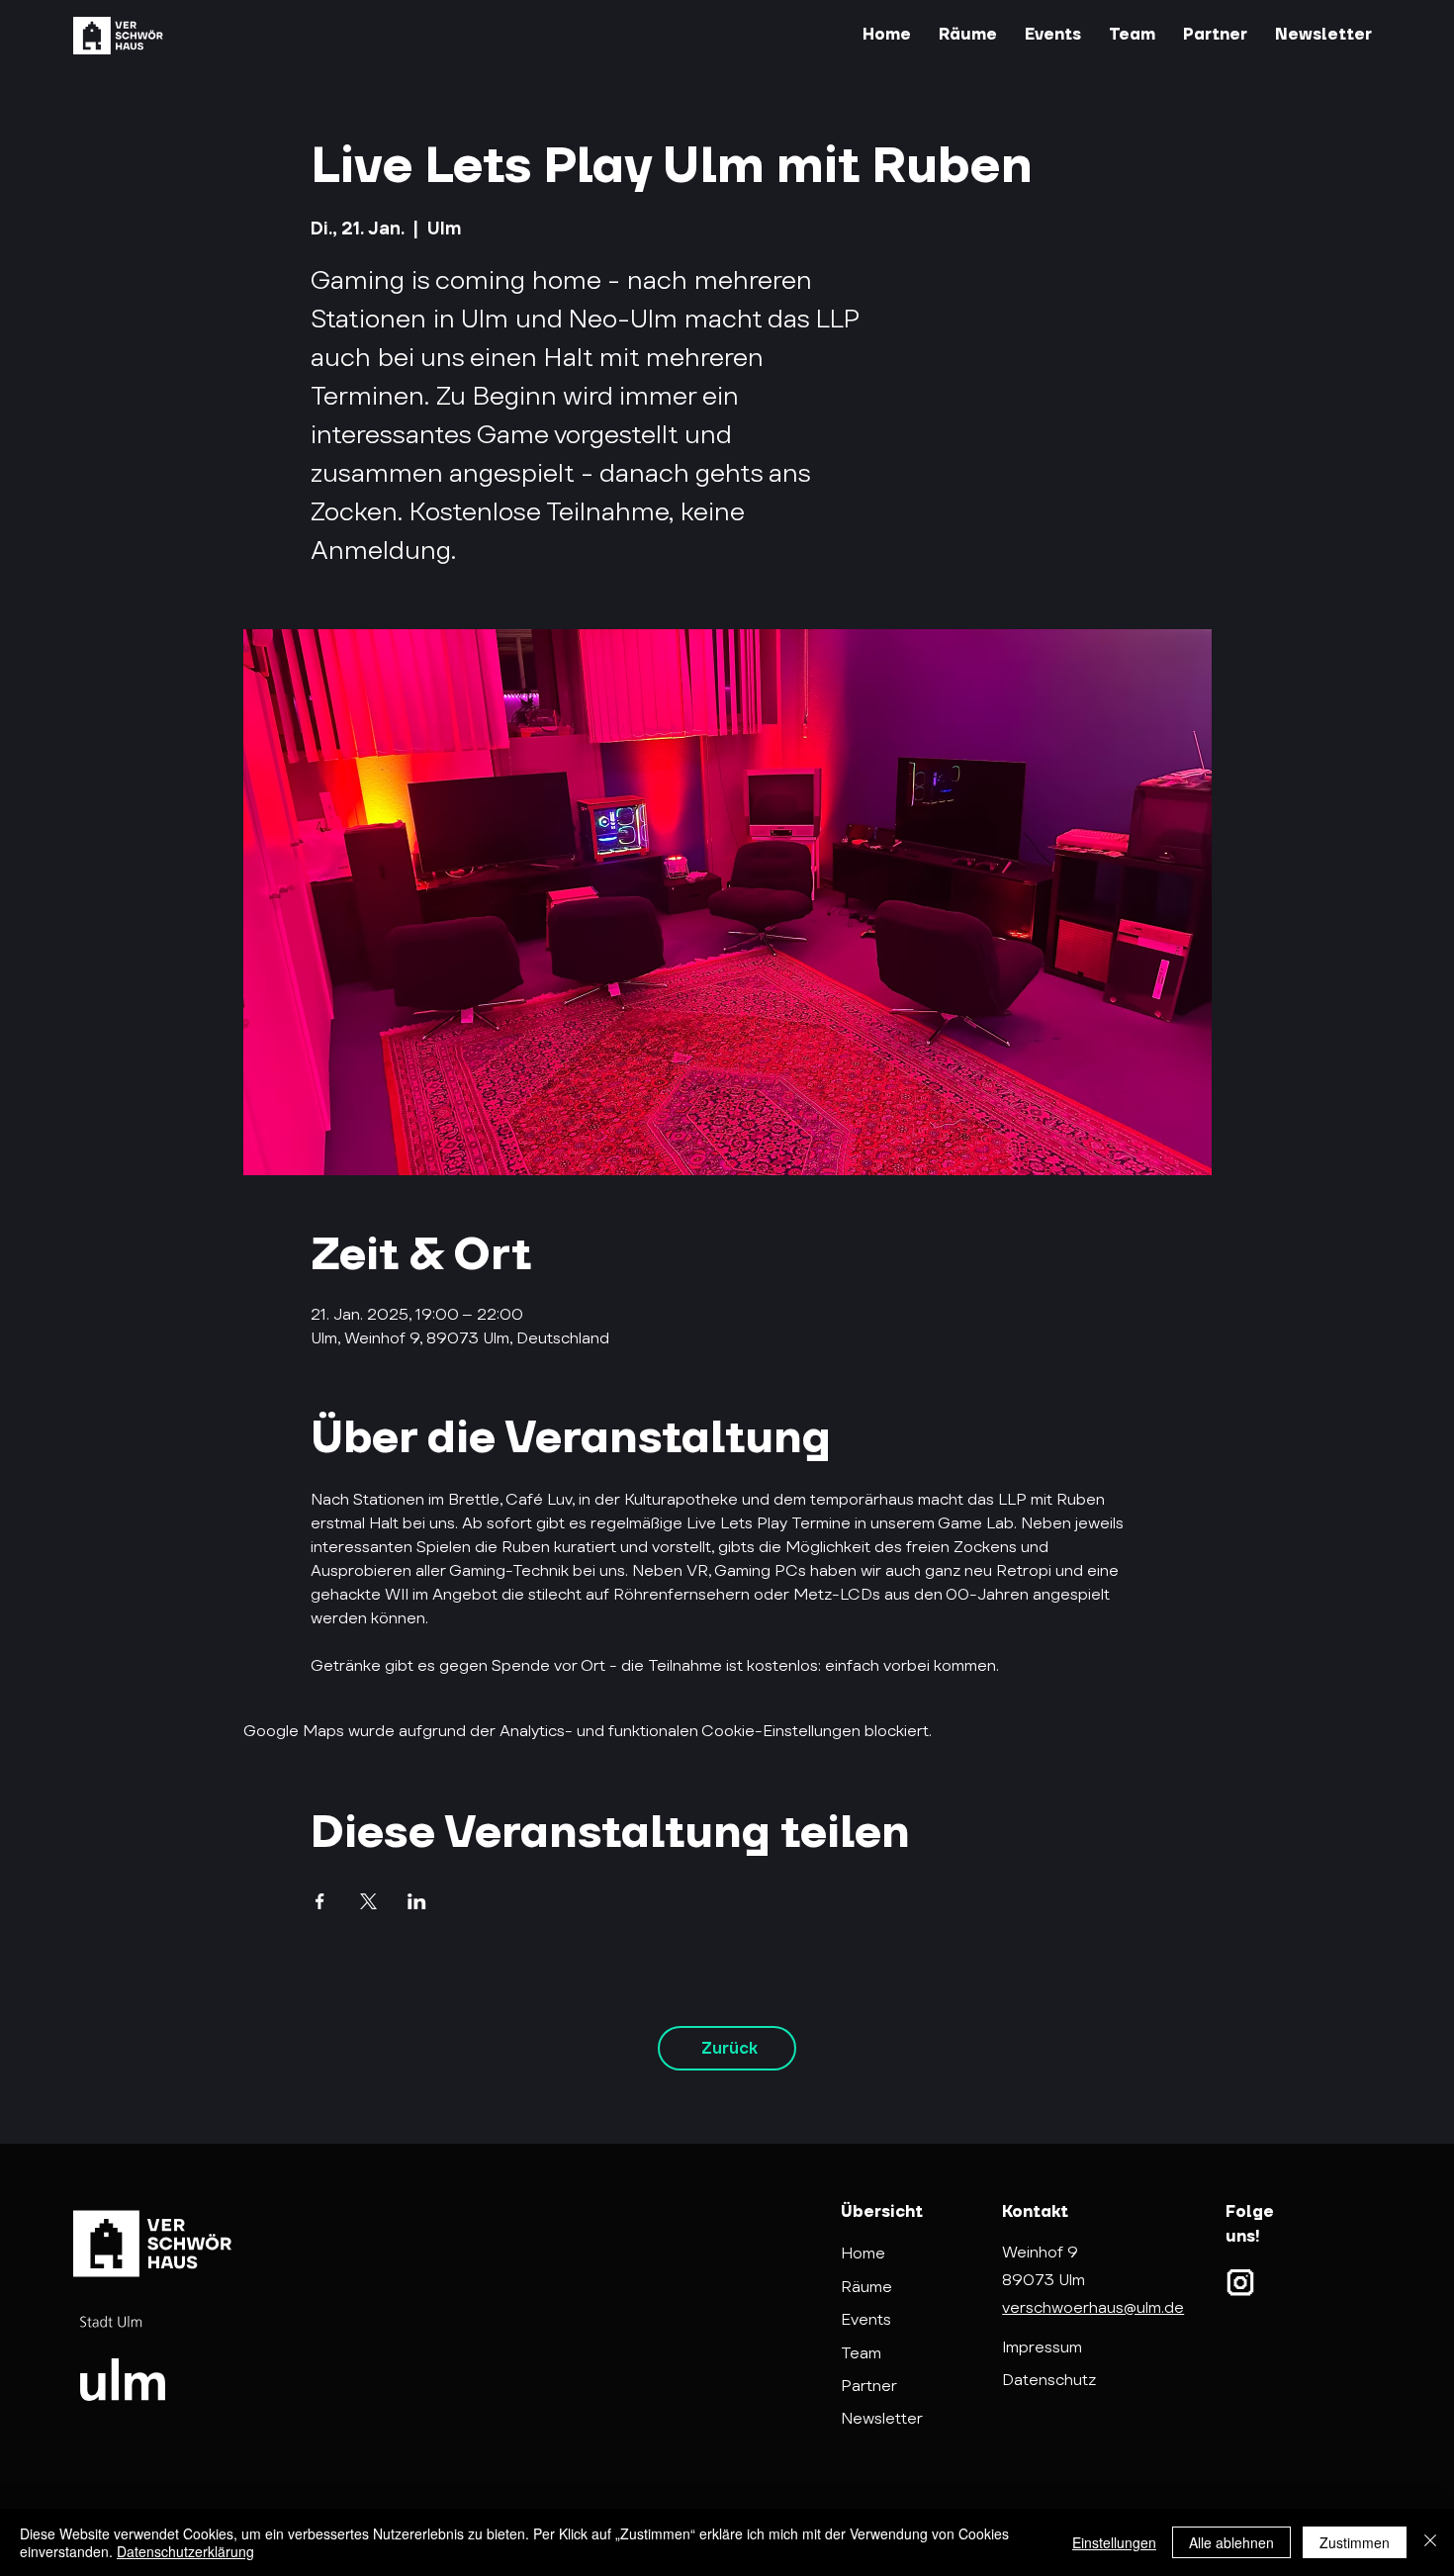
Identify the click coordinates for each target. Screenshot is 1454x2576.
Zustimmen (1355, 2542)
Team (861, 2353)
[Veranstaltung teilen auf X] (368, 1901)
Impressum (1042, 2347)
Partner (869, 2386)
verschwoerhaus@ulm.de (1093, 2307)
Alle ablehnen (1231, 2542)
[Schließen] (1430, 2542)
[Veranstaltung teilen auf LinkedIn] (417, 1901)
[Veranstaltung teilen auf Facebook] (320, 1901)
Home (863, 2253)
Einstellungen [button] (1114, 2542)
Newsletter (882, 2418)
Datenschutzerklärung (185, 2551)
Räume (866, 2287)
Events (866, 2319)
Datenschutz (1049, 2380)
